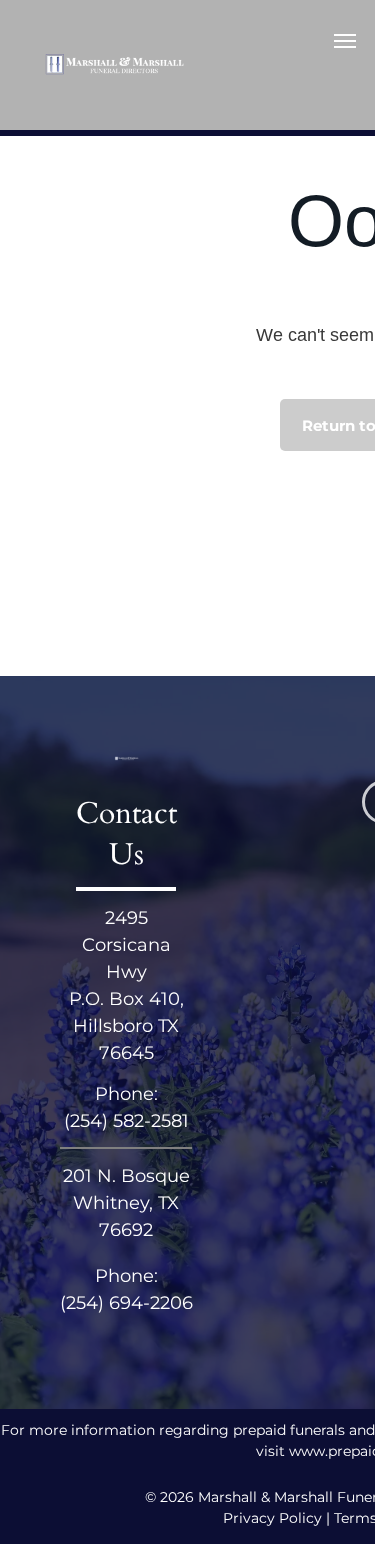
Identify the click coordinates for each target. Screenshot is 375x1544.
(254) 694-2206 (126, 1303)
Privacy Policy (272, 1518)
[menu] (345, 41)
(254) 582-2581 (126, 1121)
